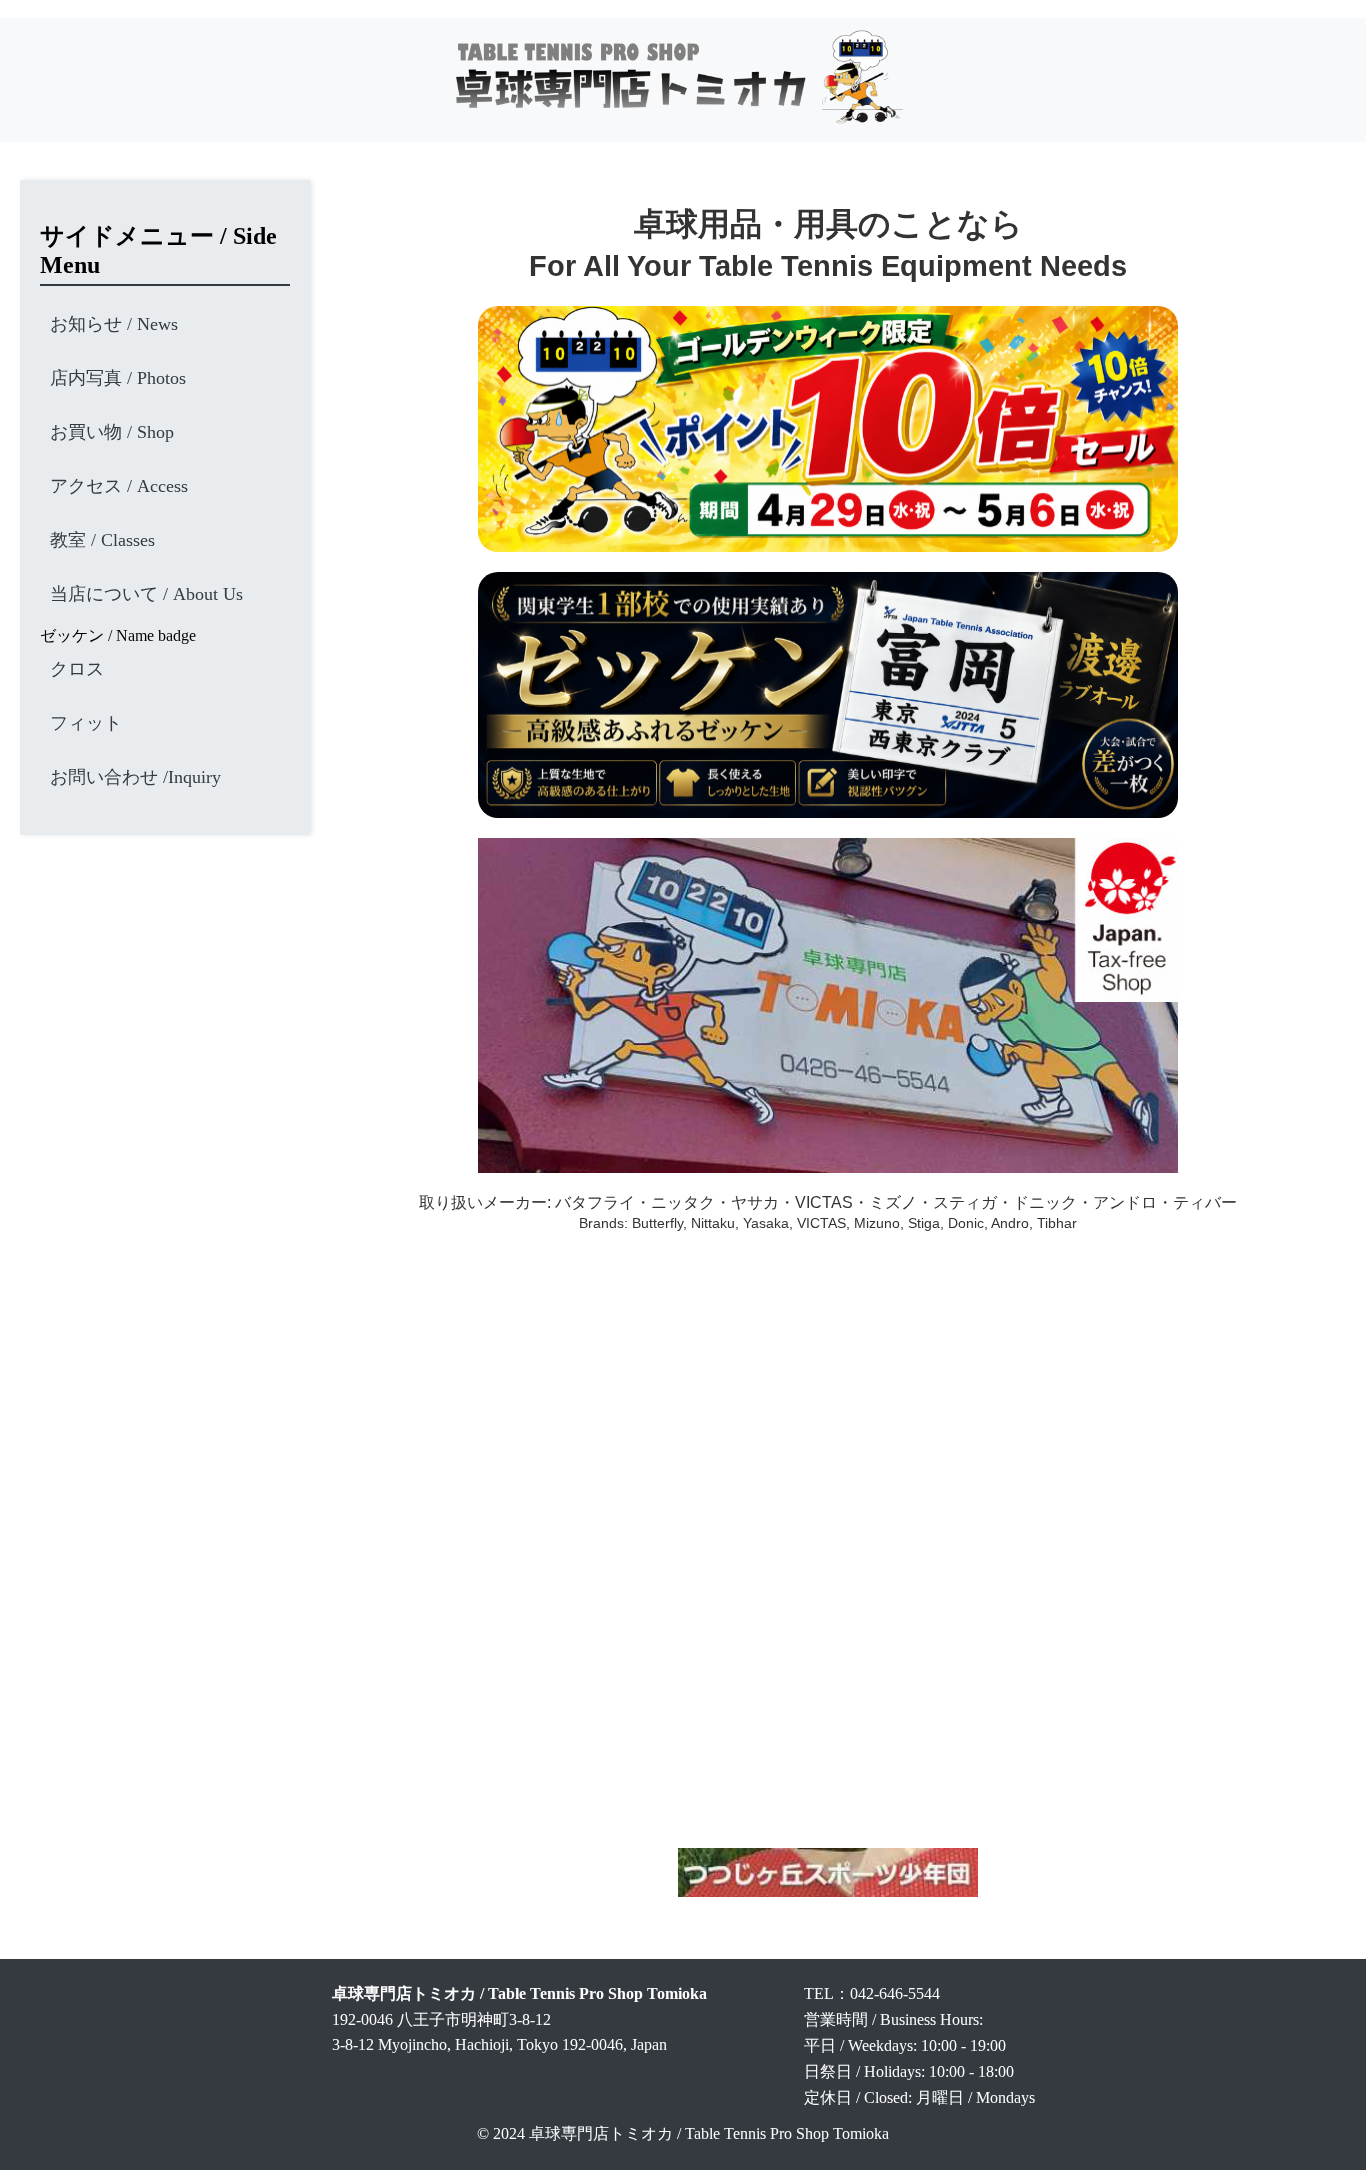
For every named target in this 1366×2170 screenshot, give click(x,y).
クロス (77, 669)
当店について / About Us (146, 594)
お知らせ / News (114, 324)
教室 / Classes (102, 540)
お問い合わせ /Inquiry (135, 777)
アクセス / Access (119, 486)
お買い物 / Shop (112, 432)
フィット (86, 723)
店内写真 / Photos (118, 378)
